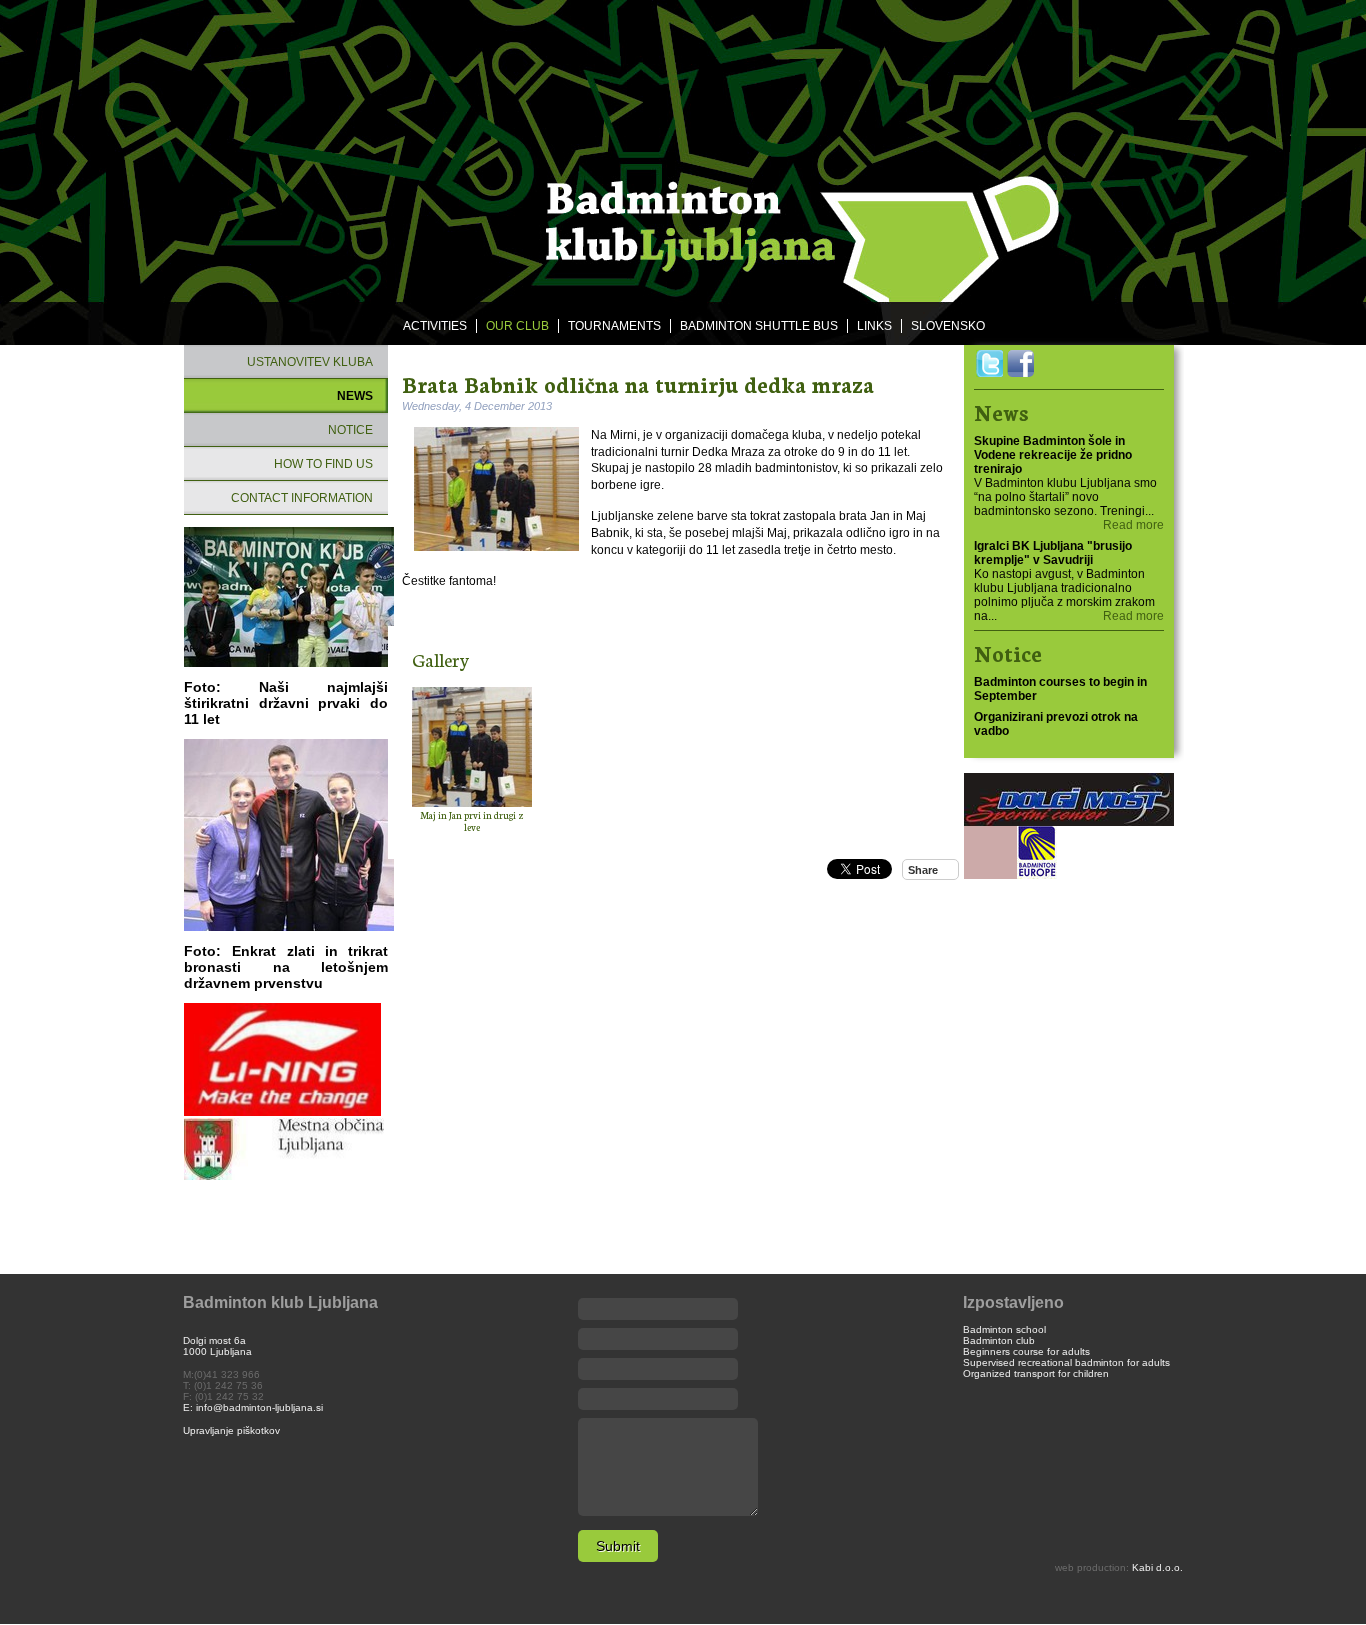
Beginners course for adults (1026, 1351)
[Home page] (682, 151)
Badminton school (1004, 1329)
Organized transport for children (1036, 1373)
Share (923, 870)
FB (1020, 363)
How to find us (323, 464)
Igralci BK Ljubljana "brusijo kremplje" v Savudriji (1053, 553)
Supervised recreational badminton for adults (1066, 1362)
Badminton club (999, 1340)
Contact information (302, 498)
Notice (350, 430)
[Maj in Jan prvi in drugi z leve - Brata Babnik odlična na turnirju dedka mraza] (472, 747)
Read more (1133, 525)
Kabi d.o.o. (1157, 1567)
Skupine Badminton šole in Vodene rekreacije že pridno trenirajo (1053, 455)
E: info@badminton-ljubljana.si (253, 1407)
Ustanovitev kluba (310, 362)
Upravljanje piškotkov (231, 1430)
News (355, 396)
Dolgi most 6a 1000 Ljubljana (217, 1346)
